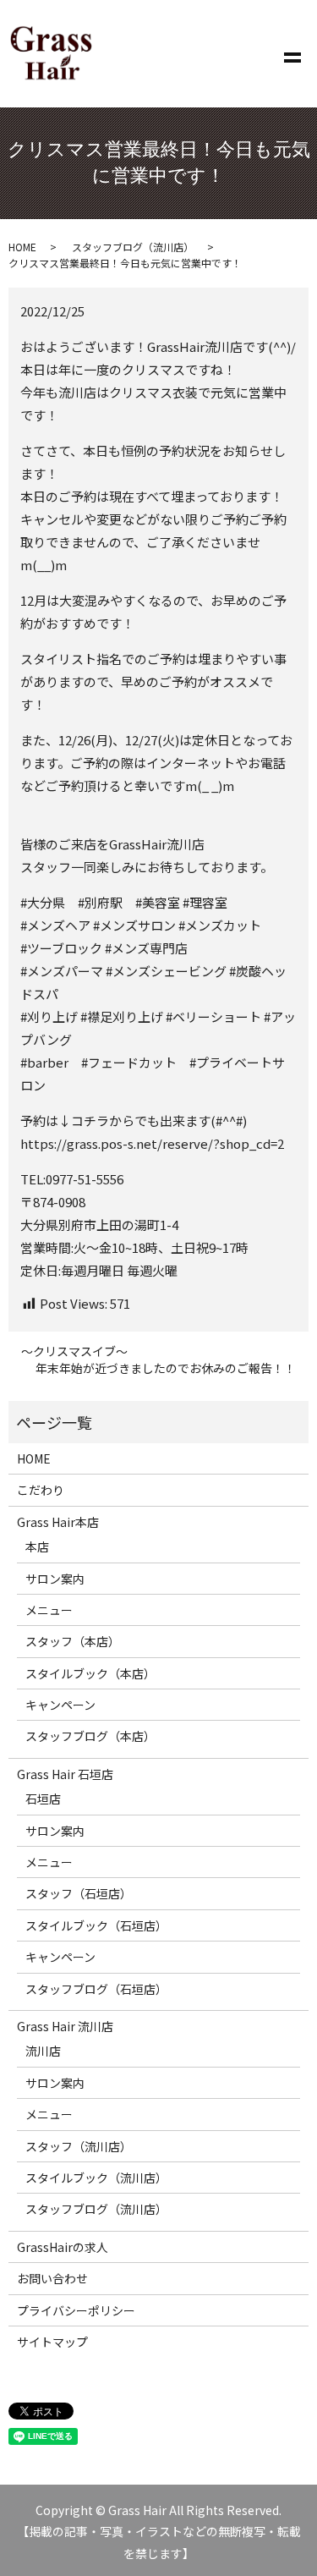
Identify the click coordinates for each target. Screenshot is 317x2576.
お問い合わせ (52, 2278)
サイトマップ (52, 2342)
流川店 (43, 2051)
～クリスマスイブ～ (74, 1351)
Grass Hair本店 (58, 1522)
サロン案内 (55, 1579)
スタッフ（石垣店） (79, 1893)
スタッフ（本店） (73, 1641)
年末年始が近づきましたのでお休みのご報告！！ (166, 1368)
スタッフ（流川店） (79, 2146)
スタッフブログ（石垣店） (96, 1989)
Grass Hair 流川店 (65, 2026)
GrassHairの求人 (63, 2247)
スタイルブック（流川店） (96, 2178)
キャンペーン (60, 1705)
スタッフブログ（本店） (90, 1736)
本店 (37, 1546)
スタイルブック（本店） (90, 1673)
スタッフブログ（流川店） (133, 247)
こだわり (41, 1490)
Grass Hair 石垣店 (65, 1774)
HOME (22, 247)
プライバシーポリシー (76, 2310)
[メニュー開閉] (292, 54)
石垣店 (43, 1799)
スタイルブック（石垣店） (96, 1925)
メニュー (49, 1610)
